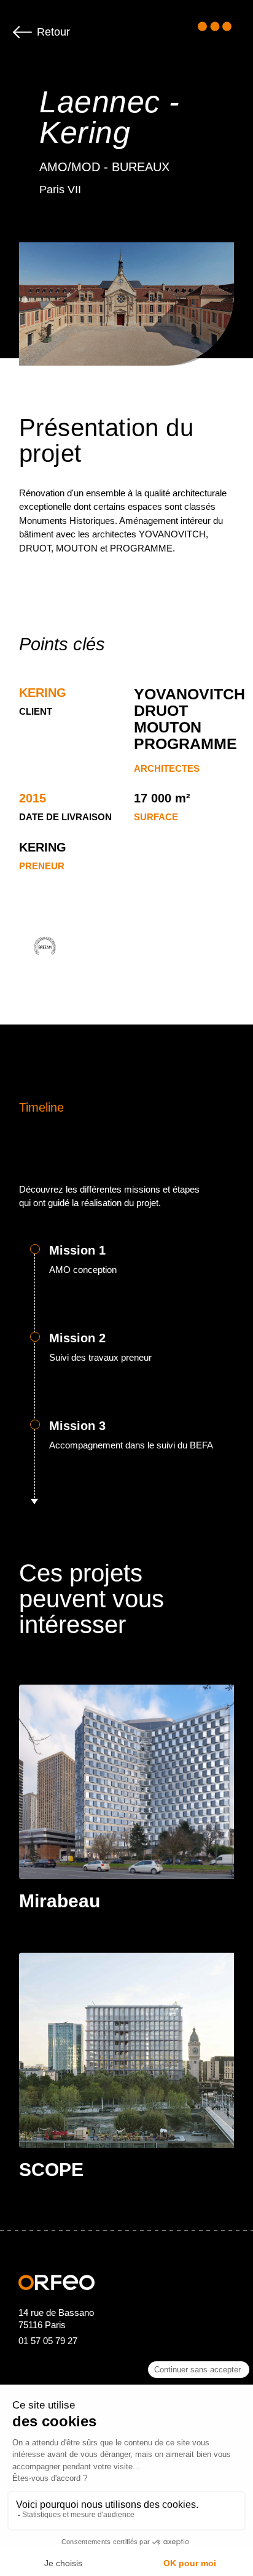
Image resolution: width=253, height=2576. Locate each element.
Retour (53, 32)
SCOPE (51, 2170)
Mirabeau (60, 1901)
